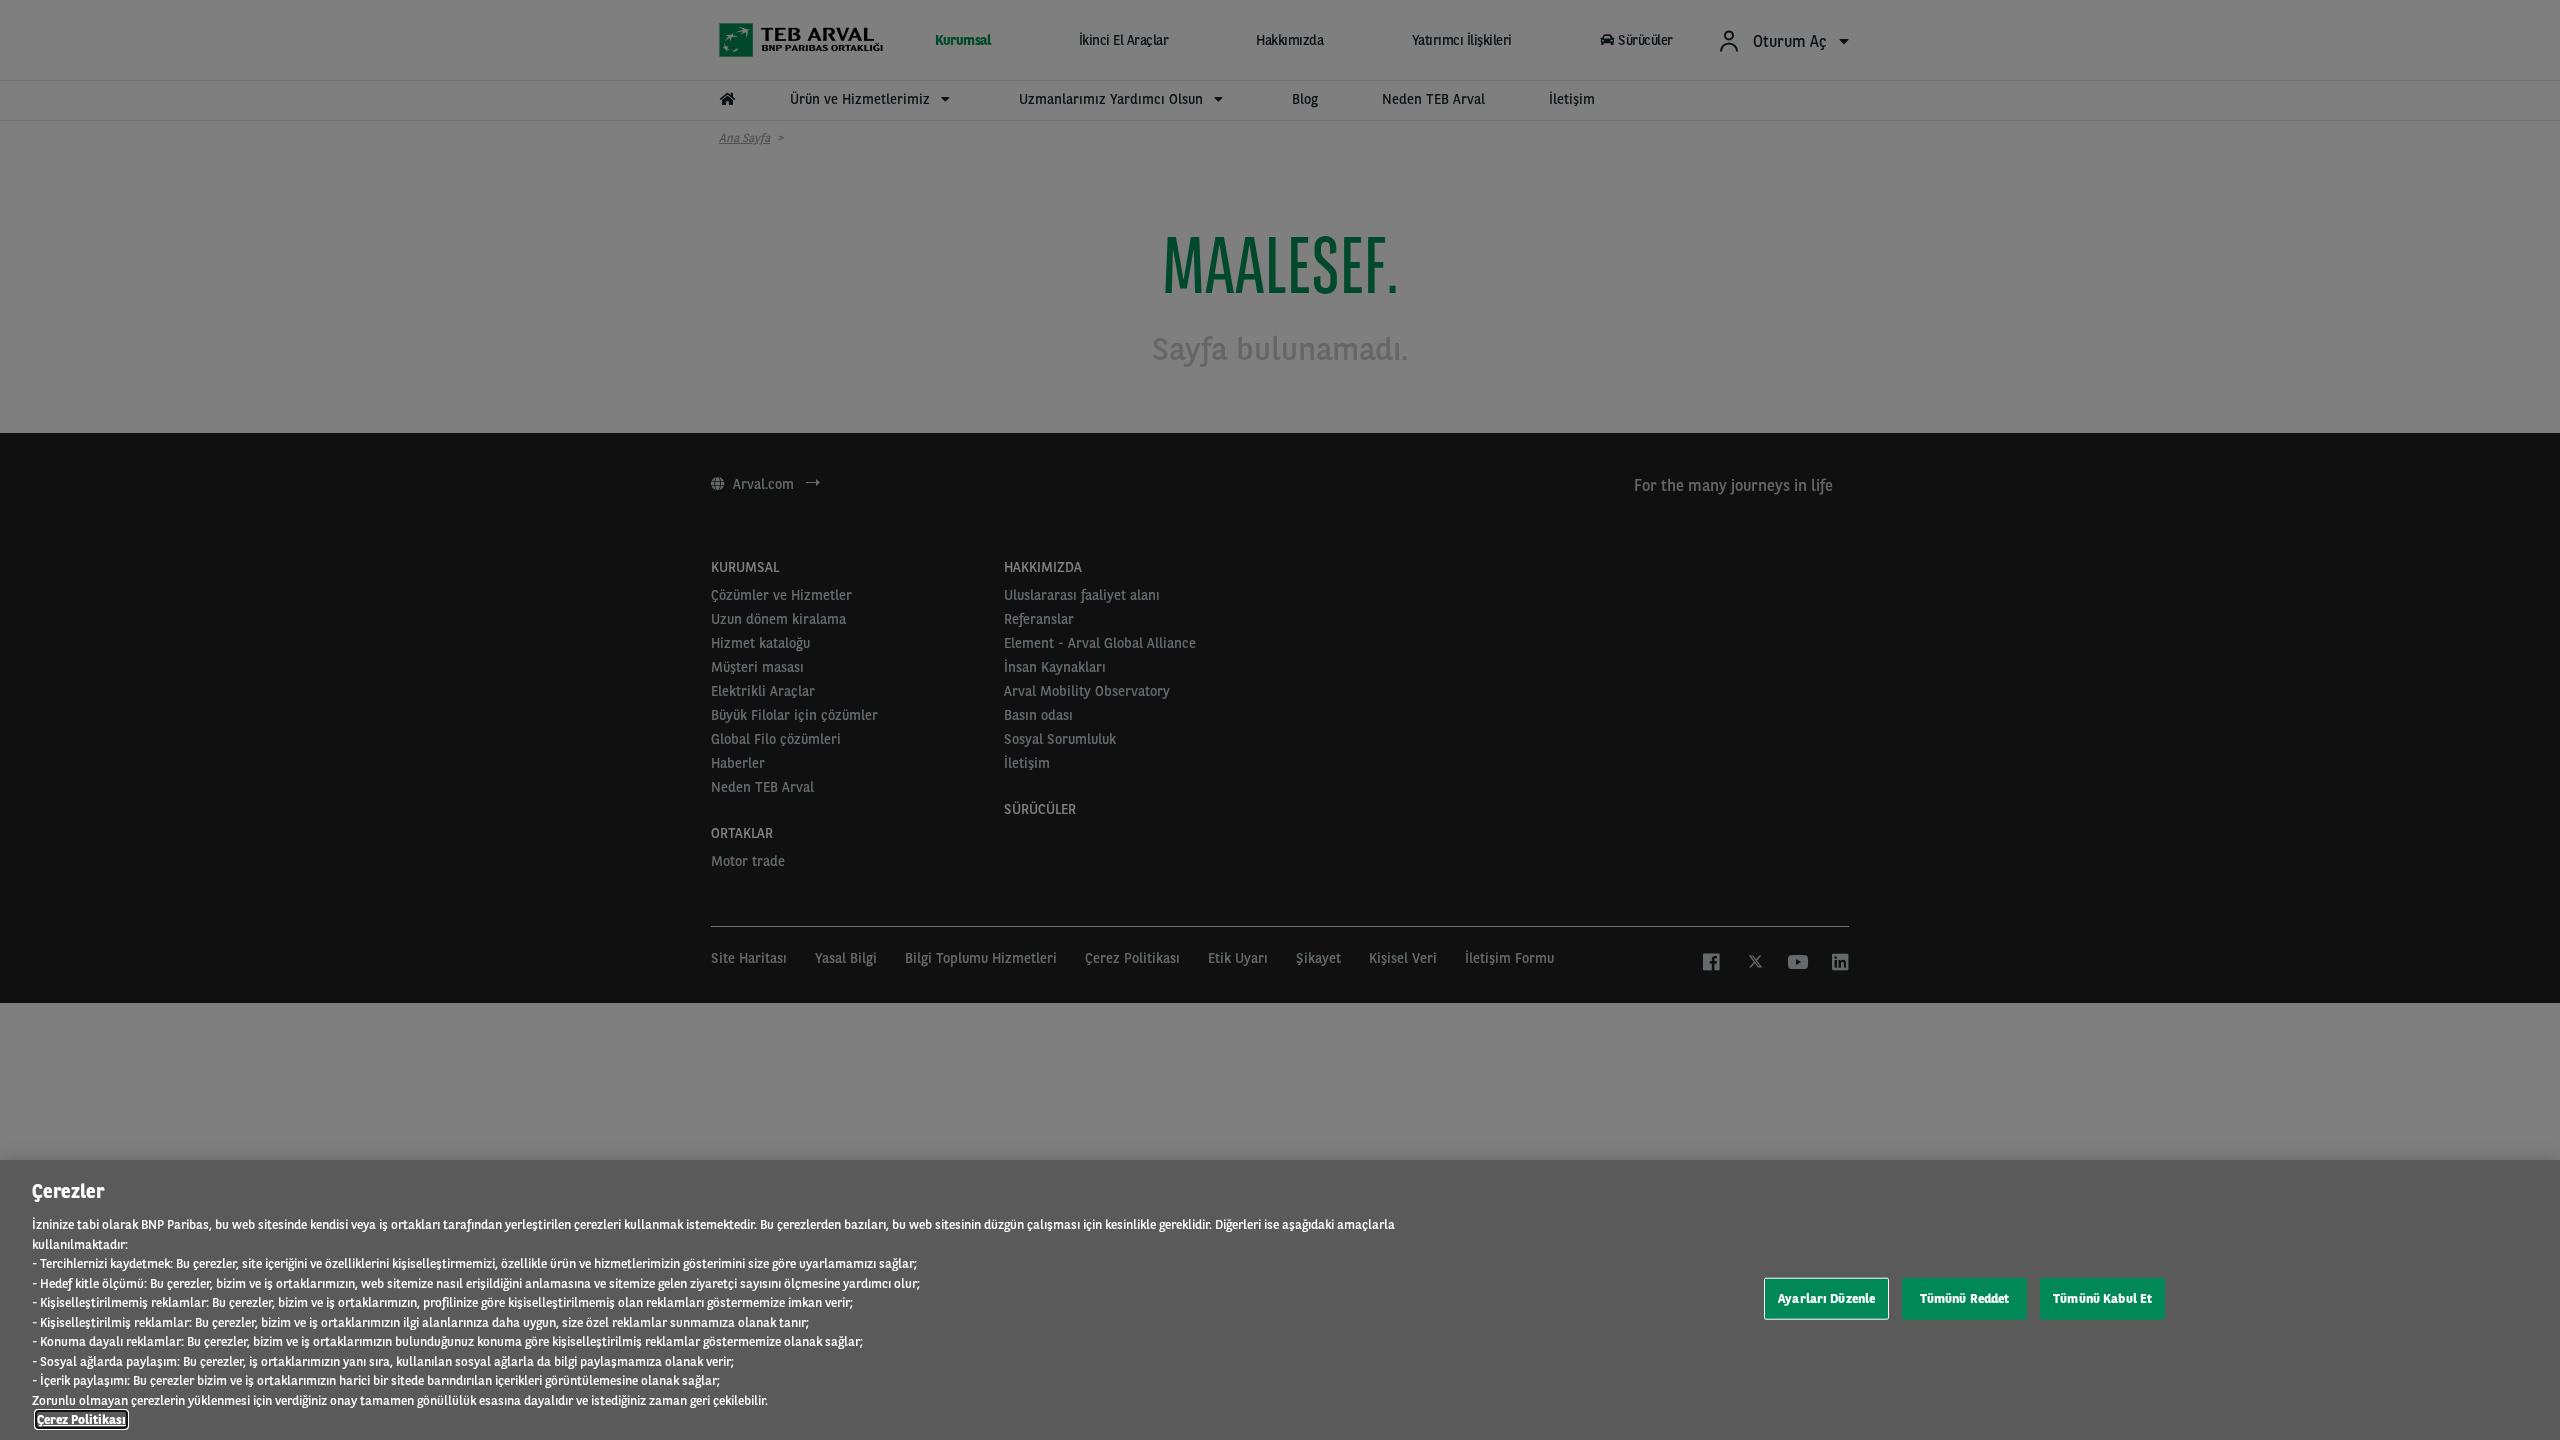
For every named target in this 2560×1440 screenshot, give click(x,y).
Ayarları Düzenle (1826, 1298)
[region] (1280, 1300)
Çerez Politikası (81, 1419)
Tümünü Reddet (1965, 1298)
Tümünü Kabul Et (2102, 1298)
